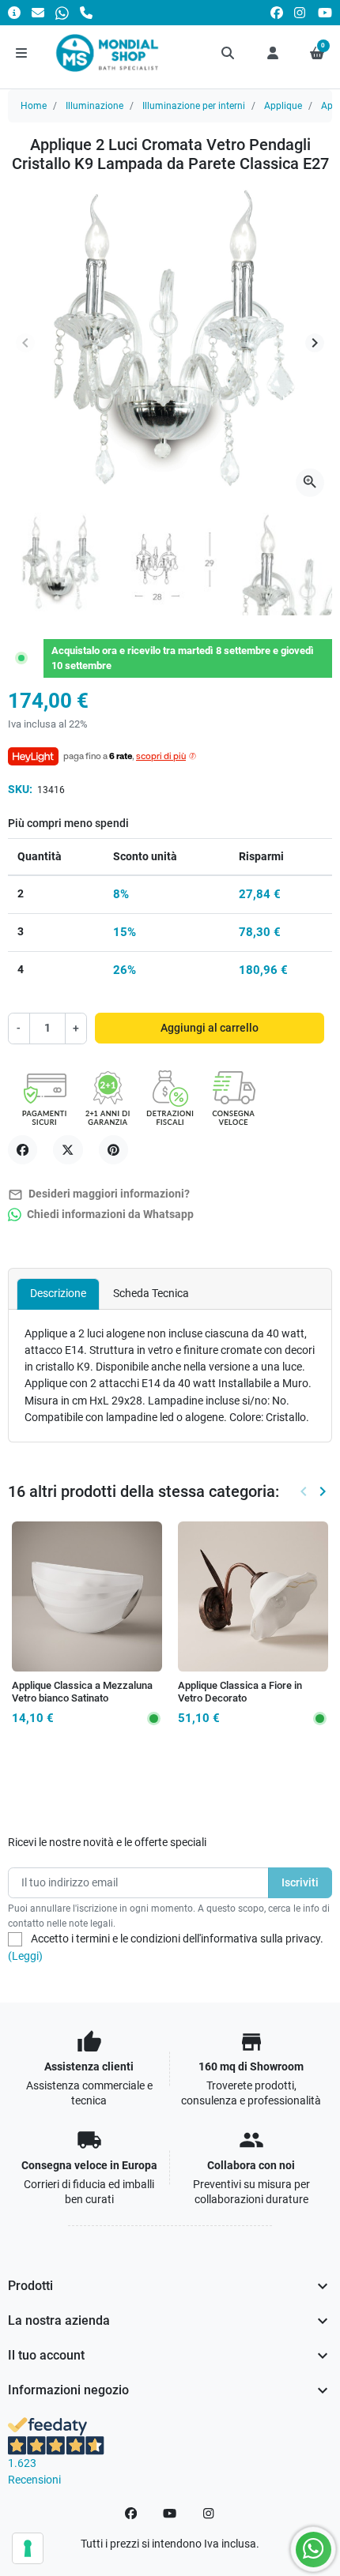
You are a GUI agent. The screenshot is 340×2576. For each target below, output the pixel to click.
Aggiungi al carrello (210, 1028)
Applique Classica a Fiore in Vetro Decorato (240, 1692)
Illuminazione (94, 106)
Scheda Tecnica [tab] (151, 1293)
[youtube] (325, 12)
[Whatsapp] (62, 12)
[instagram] (300, 12)
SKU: (20, 789)
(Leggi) (25, 1956)
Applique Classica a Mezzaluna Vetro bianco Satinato (82, 1692)
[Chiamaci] (86, 12)
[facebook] (277, 12)
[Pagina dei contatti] (14, 12)
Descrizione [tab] (58, 1293)
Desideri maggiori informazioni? (99, 1195)
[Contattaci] (38, 12)
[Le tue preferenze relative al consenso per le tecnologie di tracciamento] (28, 2548)
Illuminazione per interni (194, 106)
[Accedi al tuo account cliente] (273, 53)
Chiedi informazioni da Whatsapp (109, 1215)
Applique (283, 106)
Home (34, 106)
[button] (229, 53)
